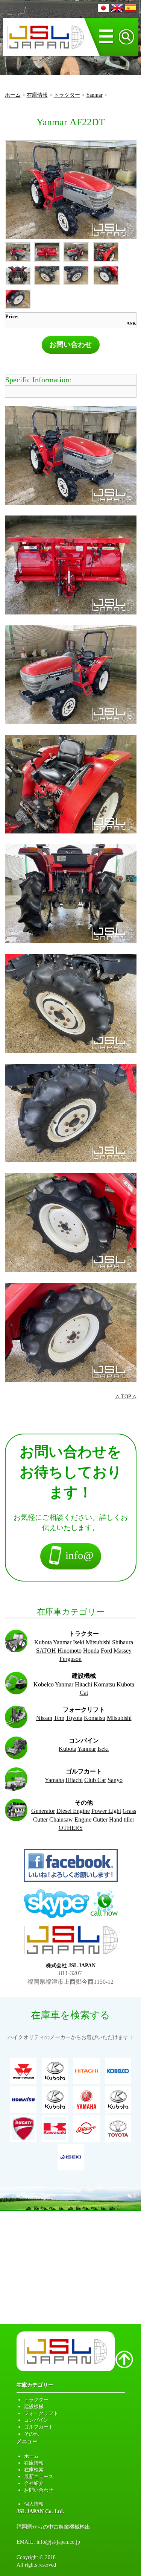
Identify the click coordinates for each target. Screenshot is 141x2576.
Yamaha (54, 1780)
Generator (43, 1811)
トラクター (67, 95)
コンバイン (36, 2420)
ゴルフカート (39, 2427)
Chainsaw (61, 1819)
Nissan (44, 1718)
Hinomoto (70, 1651)
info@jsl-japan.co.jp (58, 2542)
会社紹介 (34, 2483)
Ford (106, 1651)
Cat (84, 1693)
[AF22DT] (71, 190)
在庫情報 (37, 95)
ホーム (13, 95)
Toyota (74, 1718)
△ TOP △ (126, 1396)
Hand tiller (122, 1819)
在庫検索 (34, 2470)
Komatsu (104, 1684)
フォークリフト (41, 2413)
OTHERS (71, 1828)
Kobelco (44, 1684)
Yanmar (94, 95)
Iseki (79, 1642)
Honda (91, 1651)
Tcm (59, 1718)
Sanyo (115, 1780)
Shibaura (123, 1642)
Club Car (95, 1780)
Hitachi (83, 1684)
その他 (31, 2434)
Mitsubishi (98, 1642)
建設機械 (34, 2406)
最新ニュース (39, 2476)
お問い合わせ (71, 344)
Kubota (43, 1642)
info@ (78, 1555)
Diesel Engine (73, 1811)
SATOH (46, 1651)
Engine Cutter (91, 1819)
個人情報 (34, 2504)
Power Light (106, 1811)
